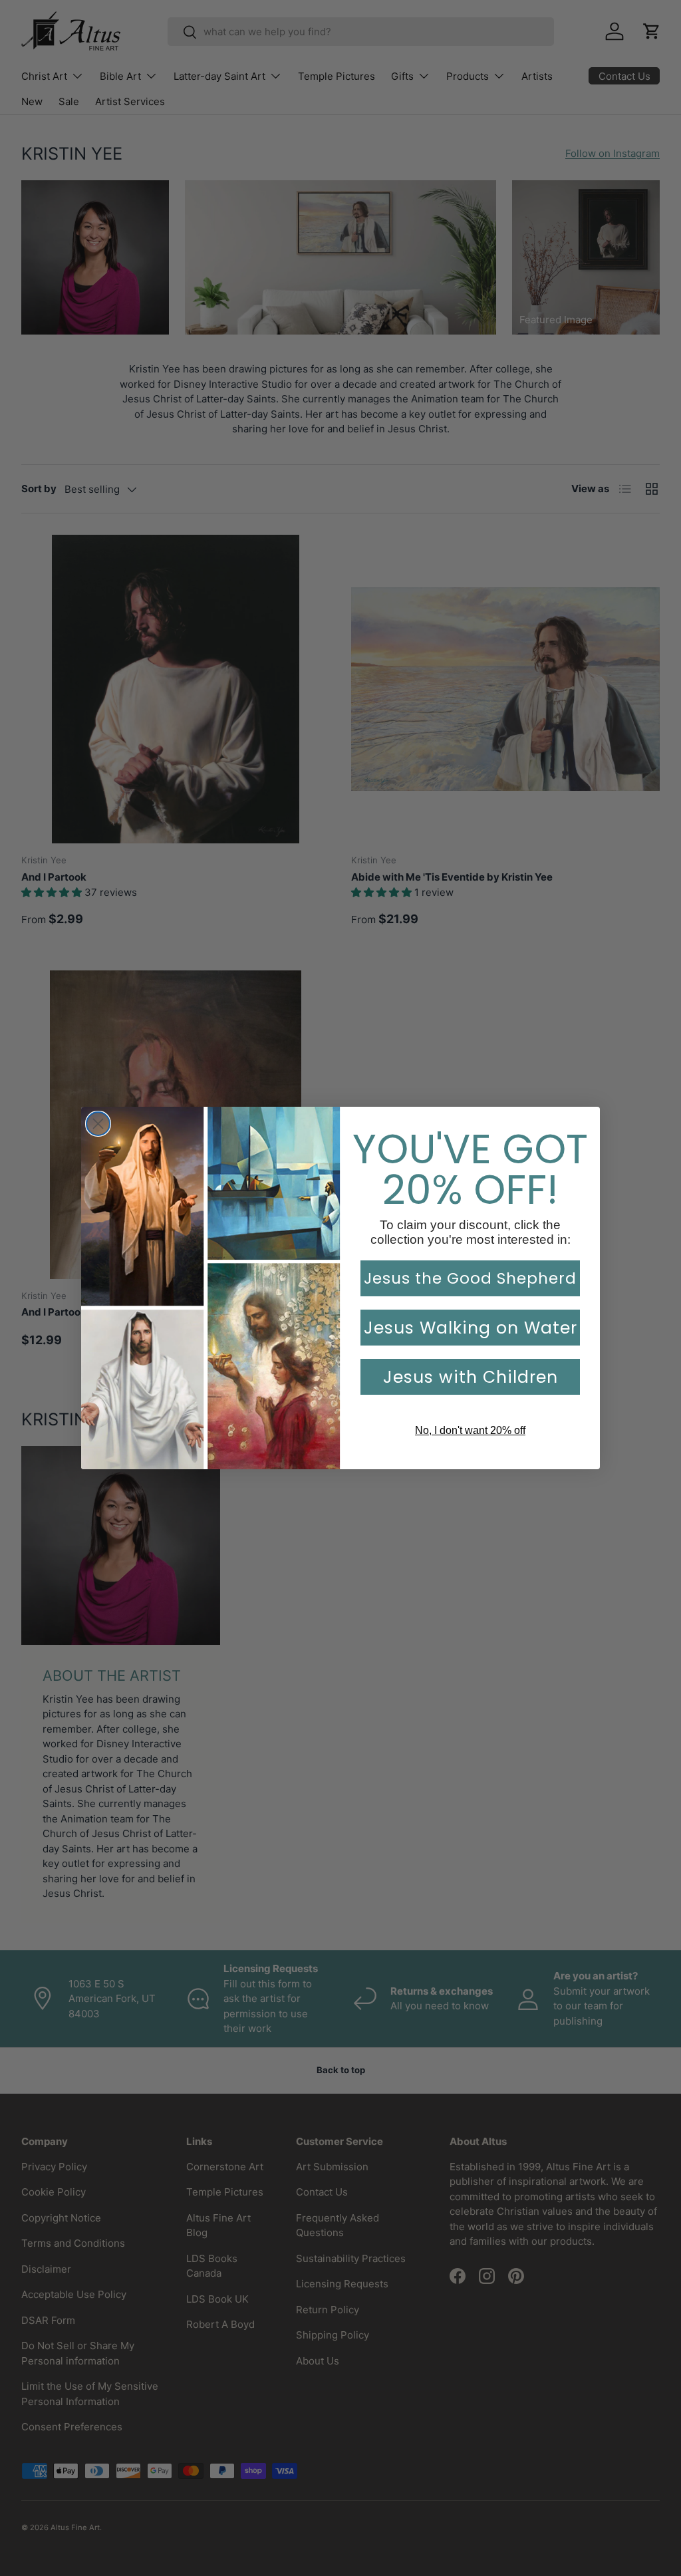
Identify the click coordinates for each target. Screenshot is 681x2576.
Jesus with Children (471, 1377)
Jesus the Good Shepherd (470, 1278)
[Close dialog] (98, 1124)
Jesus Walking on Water (471, 1328)
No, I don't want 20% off (470, 1430)
